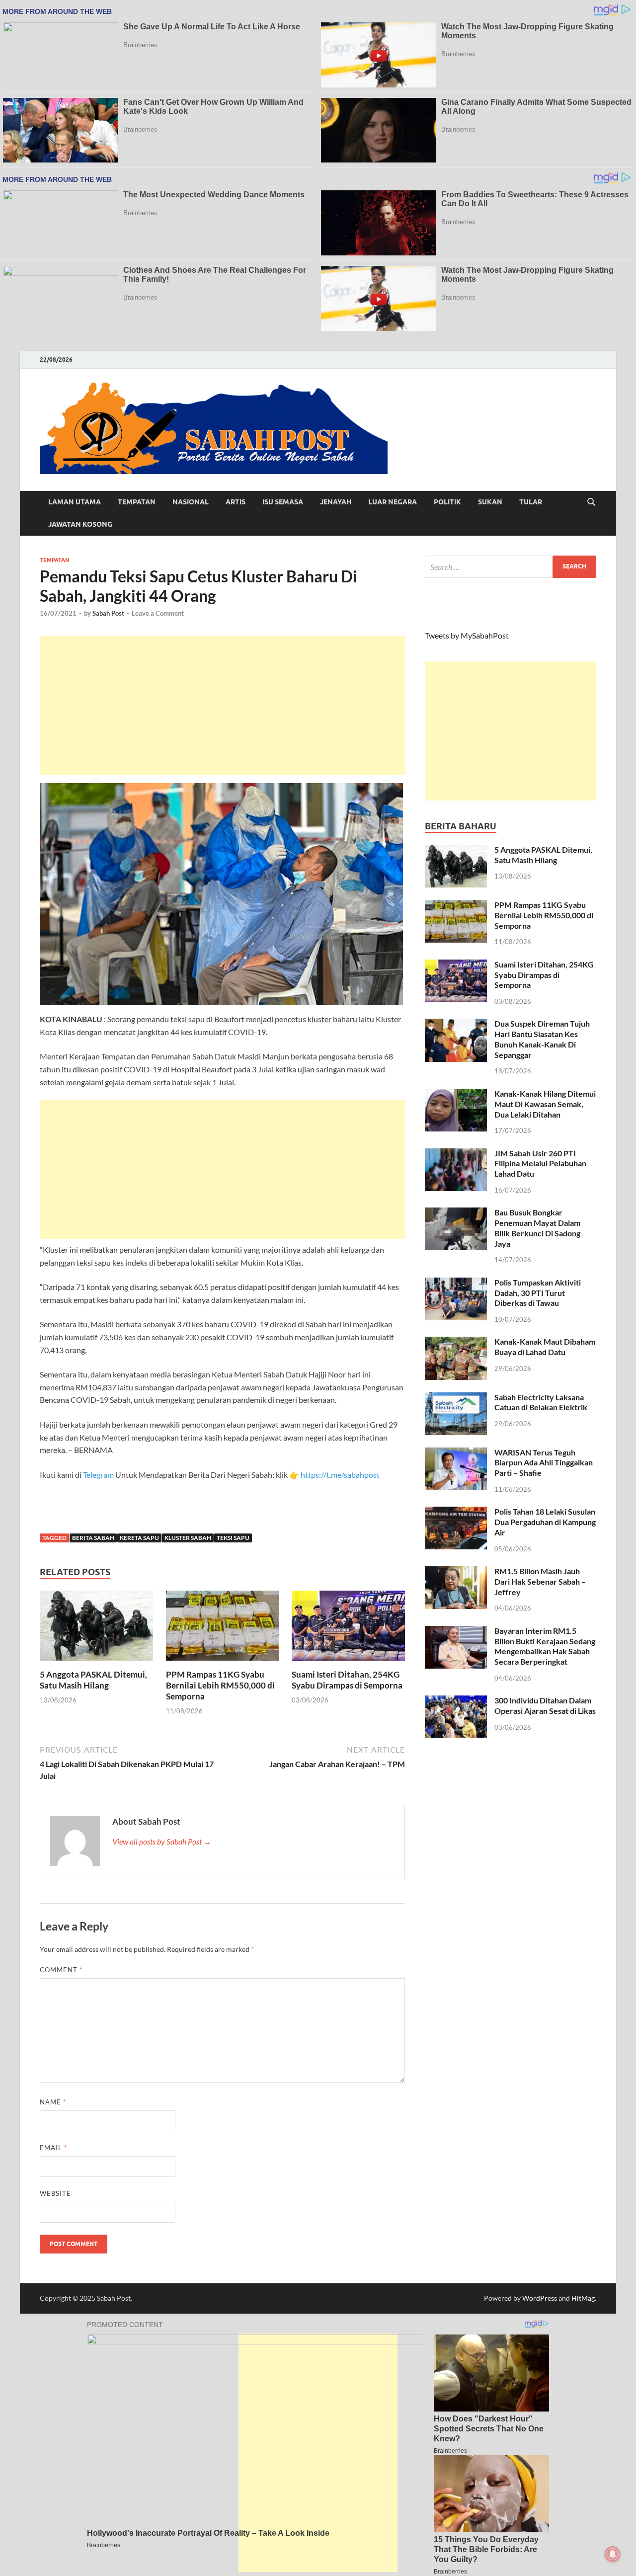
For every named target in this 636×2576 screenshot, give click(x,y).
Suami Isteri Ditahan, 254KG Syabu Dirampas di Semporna (347, 1680)
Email (53, 2148)
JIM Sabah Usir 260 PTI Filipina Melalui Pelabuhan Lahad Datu (540, 1164)
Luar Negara (393, 502)
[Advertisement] (222, 706)
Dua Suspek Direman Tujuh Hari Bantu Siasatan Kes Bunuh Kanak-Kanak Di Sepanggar (542, 1039)
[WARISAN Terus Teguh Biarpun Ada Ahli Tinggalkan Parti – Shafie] (456, 1453)
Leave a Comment (158, 613)
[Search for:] (511, 567)
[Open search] (591, 502)
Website (55, 2193)
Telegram (99, 1475)
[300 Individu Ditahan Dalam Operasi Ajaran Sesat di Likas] (456, 1701)
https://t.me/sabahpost (340, 1475)
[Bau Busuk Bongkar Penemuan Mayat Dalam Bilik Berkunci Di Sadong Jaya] (456, 1213)
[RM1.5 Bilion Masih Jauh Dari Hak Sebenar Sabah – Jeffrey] (456, 1572)
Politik (447, 502)
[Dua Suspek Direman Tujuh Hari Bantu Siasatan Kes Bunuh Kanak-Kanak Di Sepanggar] (456, 1024)
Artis (236, 502)
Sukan (490, 502)
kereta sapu (139, 1538)
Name (53, 2102)
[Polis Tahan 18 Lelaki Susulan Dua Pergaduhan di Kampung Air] (456, 1512)
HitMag (583, 2298)
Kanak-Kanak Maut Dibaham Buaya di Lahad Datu (545, 1347)
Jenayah (336, 502)
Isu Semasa (283, 502)
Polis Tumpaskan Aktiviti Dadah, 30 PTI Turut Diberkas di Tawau (538, 1293)
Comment (61, 1970)
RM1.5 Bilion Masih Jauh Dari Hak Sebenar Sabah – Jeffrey (540, 1581)
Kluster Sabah (188, 1538)
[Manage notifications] (613, 2554)
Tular (531, 502)
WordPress (540, 2298)
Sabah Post (108, 613)
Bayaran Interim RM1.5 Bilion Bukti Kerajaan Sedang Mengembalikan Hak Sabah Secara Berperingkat (545, 1646)
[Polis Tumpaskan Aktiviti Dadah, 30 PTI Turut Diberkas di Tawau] (456, 1283)
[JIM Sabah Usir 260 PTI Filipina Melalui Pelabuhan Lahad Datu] (456, 1154)
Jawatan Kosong (80, 524)
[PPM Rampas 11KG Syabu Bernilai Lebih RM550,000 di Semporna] (223, 1629)
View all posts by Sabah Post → (162, 1841)
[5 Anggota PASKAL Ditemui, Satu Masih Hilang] (96, 1629)
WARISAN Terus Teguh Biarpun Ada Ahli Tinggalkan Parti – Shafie (544, 1463)
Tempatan (137, 502)
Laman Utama (75, 502)
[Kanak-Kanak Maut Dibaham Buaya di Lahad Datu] (456, 1342)
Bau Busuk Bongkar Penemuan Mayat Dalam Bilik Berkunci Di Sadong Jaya (537, 1228)
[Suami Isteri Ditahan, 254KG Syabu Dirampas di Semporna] (348, 1629)
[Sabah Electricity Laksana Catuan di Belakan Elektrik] (456, 1398)
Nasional (191, 502)
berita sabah (93, 1538)
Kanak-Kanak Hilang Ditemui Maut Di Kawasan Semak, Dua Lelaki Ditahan (545, 1104)
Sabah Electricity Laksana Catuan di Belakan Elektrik (541, 1402)
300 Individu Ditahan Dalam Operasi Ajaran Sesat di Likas (545, 1705)
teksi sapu (233, 1538)
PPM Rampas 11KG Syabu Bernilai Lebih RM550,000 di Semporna (220, 1685)
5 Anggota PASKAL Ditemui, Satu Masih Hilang (93, 1680)
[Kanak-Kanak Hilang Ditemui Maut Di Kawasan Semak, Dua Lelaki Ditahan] (456, 1094)
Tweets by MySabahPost (467, 635)
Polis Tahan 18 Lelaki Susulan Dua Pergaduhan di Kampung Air (545, 1522)
